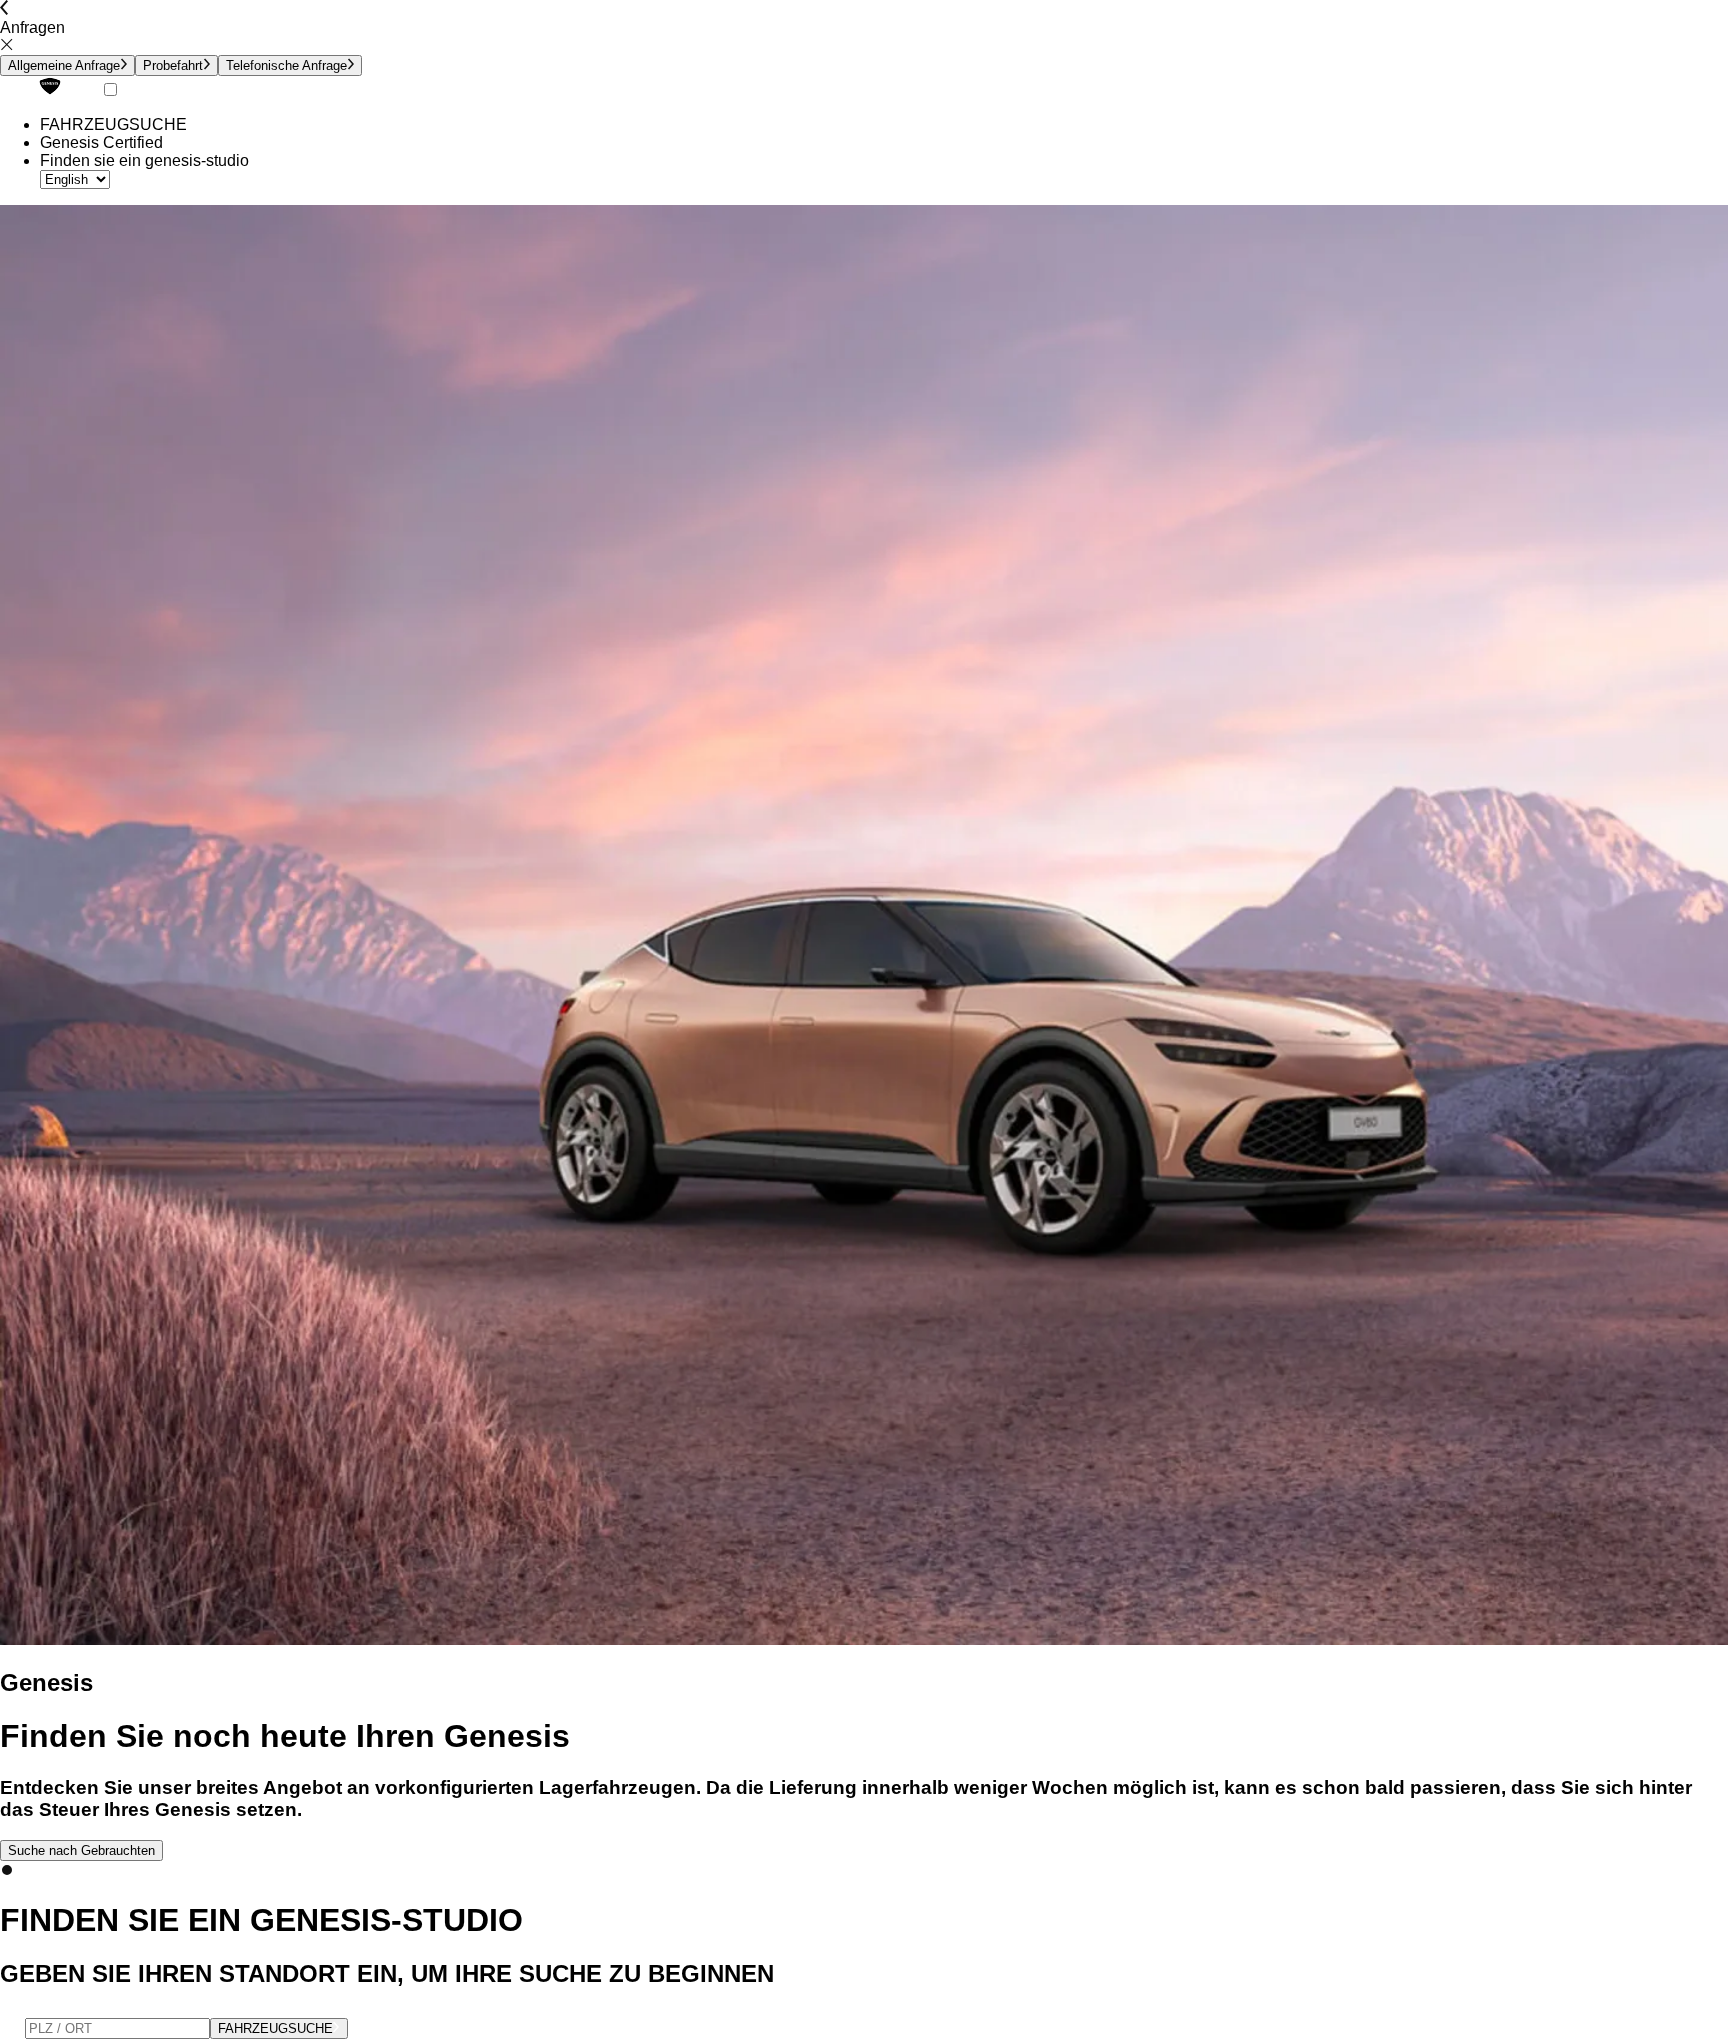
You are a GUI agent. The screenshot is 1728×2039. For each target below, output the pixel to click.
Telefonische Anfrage (286, 65)
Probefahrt (173, 65)
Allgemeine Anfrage (64, 65)
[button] (7, 1870)
